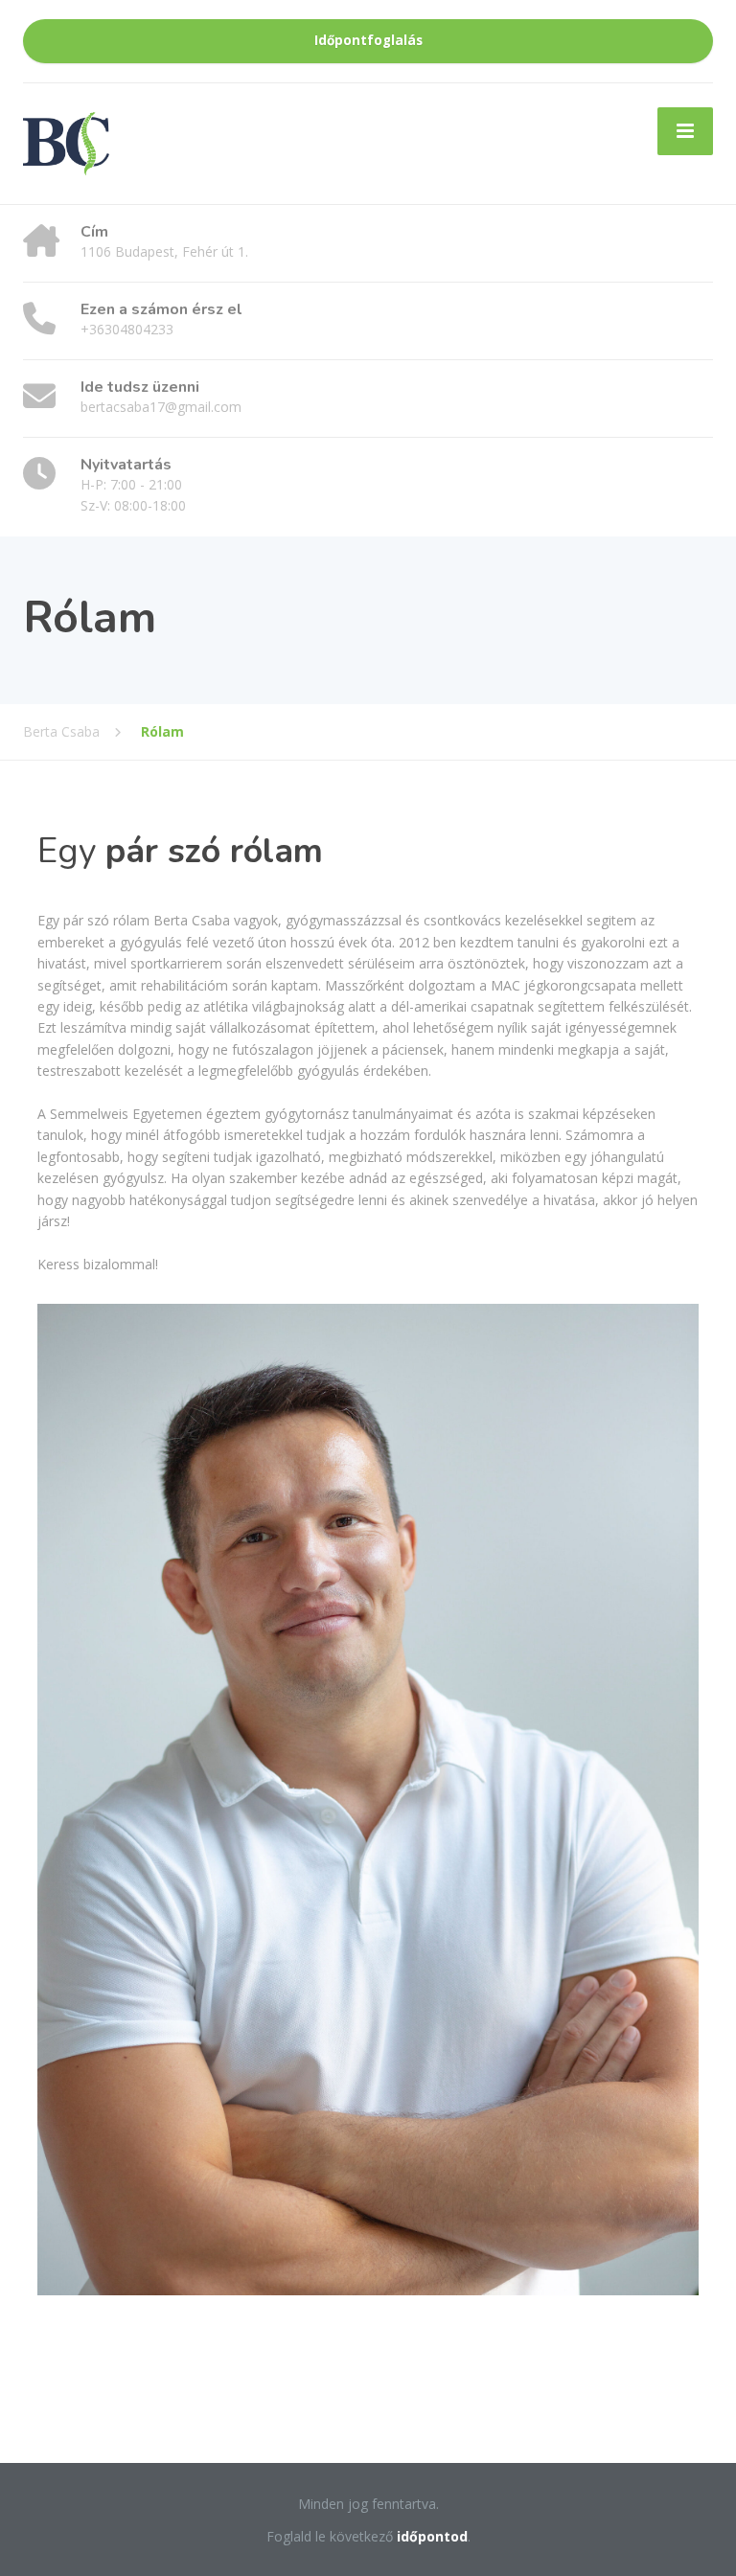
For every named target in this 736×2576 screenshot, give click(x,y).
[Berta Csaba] (66, 142)
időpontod (432, 2536)
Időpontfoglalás (368, 40)
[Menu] (685, 131)
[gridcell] (368, 900)
